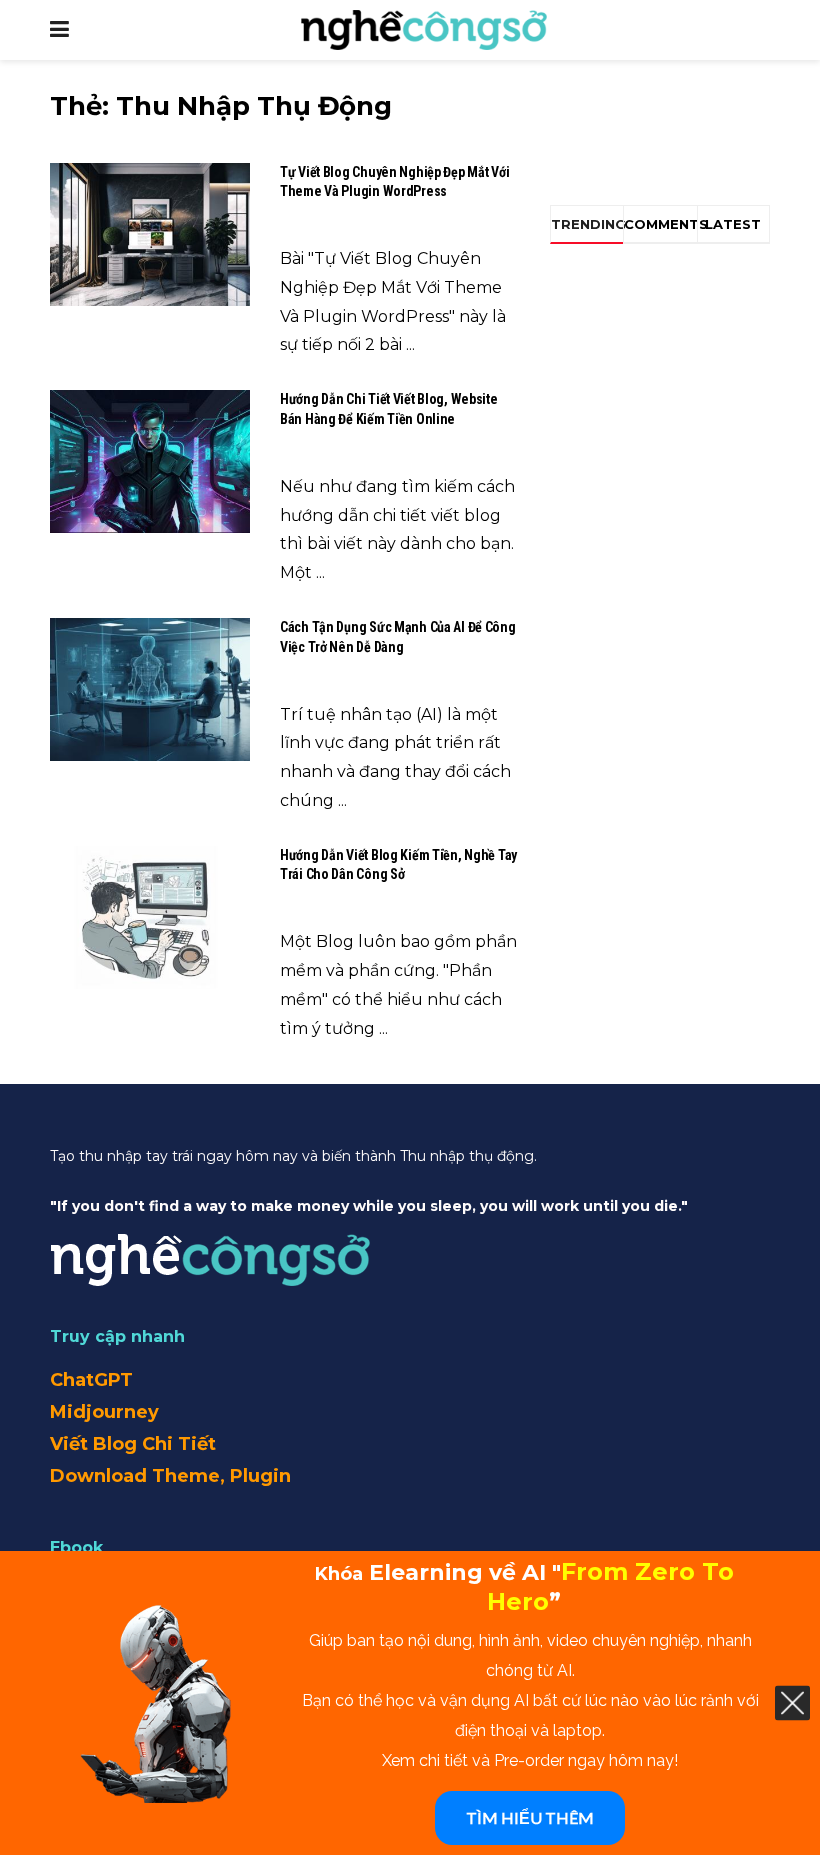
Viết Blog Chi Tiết (133, 1444)
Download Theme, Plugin (170, 1476)
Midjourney (104, 1412)
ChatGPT (91, 1380)
